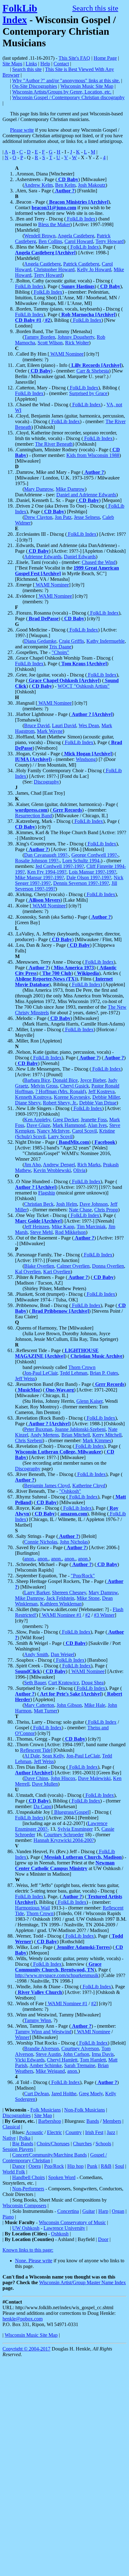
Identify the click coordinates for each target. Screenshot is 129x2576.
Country (74, 2132)
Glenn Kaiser (89, 1401)
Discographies (17, 2115)
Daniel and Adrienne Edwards (86, 495)
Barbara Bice (37, 1080)
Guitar (89, 2211)
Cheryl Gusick (75, 1086)
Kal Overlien (28, 1272)
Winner (22, 2037)
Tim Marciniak (91, 1227)
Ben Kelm (65, 185)
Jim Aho (32, 1165)
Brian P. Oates (104, 1373)
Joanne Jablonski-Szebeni (80, 1429)
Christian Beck (39, 1204)
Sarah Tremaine (80, 2065)
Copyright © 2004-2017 (26, 2349)
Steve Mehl (41, 1232)
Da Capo (42, 1806)
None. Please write (34, 2261)
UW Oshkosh (26, 2228)
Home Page (105, 58)
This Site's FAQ (74, 58)
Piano (8, 2217)
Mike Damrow (70, 489)
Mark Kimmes (97, 1440)
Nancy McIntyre (53, 1131)
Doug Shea (93, 1683)
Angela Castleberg (76, 236)
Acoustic (34, 2132)
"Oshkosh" (70, 1491)
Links (31, 64)
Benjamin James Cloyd (47, 1486)
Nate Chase (80, 1210)
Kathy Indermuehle (106, 641)
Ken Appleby (37, 1120)
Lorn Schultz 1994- (82, 861)
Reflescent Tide (35, 1750)
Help (45, 64)
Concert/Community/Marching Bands (49, 2155)
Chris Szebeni (29, 1440)
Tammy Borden (40, 337)
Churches (82, 2144)
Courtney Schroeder (64, 1835)
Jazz (111, 2132)
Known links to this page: (28, 2250)
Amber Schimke (46, 2065)
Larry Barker (37, 1592)
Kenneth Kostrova (33, 1097)
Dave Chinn (36, 1778)
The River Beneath (54, 444)
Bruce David (37, 725)
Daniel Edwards (80, 557)
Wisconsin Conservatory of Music (72, 2222)
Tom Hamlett (93, 2060)
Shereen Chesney (69, 1592)
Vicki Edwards (30, 2060)
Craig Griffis (71, 641)
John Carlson (76, 2054)
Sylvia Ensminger (75, 1829)
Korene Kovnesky (72, 1097)
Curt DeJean (36, 2094)
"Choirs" (60, 652)
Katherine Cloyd (89, 1486)
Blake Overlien (39, 1266)
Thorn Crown (82, 1367)
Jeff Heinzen (37, 1227)
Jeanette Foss (94, 1120)
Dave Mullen (45, 1784)
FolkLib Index (20, 14)
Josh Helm (67, 1204)
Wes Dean (89, 725)
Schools (103, 2144)
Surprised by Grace (88, 393)
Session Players (18, 2149)
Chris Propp (106, 1210)
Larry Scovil (60, 1136)
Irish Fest (94, 2132)
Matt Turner (46, 1711)
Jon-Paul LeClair (41, 1373)
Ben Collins (50, 241)
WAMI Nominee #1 (61, 1615)
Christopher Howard (54, 269)
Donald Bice (65, 1080)
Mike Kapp (63, 1227)
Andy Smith (36, 1654)
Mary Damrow (39, 489)
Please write (22, 130)
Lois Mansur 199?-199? (93, 872)
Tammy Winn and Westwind (43, 2032)
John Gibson (69, 1705)
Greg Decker (66, 1120)
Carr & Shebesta (93, 371)
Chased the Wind (99, 562)
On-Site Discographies (35, 86)
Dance (19, 2166)
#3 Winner (104, 1615)
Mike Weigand (50, 2071)
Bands (93, 2121)
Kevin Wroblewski (52, 1170)
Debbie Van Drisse (98, 1103)
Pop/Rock (54, 2166)
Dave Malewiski (94, 1778)
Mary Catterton (39, 1705)
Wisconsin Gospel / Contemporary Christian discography (68, 97)
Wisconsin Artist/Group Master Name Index (83, 2282)
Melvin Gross (44, 1086)
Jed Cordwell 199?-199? (60, 866)
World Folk (14, 2172)
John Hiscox (63, 1778)
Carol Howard (79, 241)
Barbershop (50, 2121)
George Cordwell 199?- (95, 855)
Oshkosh (60, 2234)
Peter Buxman (38, 1429)
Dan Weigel (62, 1654)
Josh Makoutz (92, 185)
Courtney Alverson (80, 2049)
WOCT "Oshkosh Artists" (84, 686)
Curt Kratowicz (64, 1683)
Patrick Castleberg (81, 264)
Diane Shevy (28, 1103)
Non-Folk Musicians (85, 2110)
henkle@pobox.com (23, 2319)
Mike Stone (88, 1598)
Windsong (86, 759)
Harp (103, 2211)
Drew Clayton (38, 517)
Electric (54, 2132)
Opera (35, 2166)
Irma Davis (103, 2054)
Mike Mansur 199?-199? (39, 877)
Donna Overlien (108, 1266)
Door (103, 2239)
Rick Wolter (77, 343)
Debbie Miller (106, 1097)
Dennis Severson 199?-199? (81, 883)
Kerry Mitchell (107, 1435)
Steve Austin (48, 2054)
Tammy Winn (38, 2020)
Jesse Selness (87, 517)
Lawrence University (64, 2228)
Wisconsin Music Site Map (87, 86)
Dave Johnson (94, 1204)
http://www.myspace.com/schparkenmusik (57, 1975)
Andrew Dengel (59, 1165)
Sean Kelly (53, 1756)
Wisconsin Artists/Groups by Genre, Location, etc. (62, 92)
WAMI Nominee (66, 354)
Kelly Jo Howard (94, 269)
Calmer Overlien (73, 1266)
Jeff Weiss (25, 1379)
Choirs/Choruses (53, 2144)
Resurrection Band (34, 816)
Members (112, 2121)
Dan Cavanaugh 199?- (46, 855)
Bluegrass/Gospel (71, 1812)
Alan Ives (97, 1125)
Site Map (43, 2115)
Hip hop (75, 2166)
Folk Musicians (46, 2110)
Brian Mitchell (76, 1435)
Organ (118, 2211)
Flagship (47, 1193)
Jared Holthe (64, 2094)
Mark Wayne (50, 731)
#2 (88, 1615)
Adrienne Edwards (43, 557)
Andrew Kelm (38, 185)
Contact (61, 64)
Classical (11, 2127)
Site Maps (12, 64)
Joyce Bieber (93, 1080)
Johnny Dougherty (76, 337)
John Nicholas (74, 1542)
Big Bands (23, 2144)
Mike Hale (95, 1705)
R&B (106, 2166)
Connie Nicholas (41, 1542)
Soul (119, 2166)
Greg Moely (91, 2094)
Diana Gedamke (40, 641)
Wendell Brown (40, 236)
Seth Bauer (35, 1683)
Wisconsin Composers (24, 2206)
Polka (25, 2138)
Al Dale (32, 1756)
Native (9, 2138)
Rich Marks (89, 1165)
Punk (92, 2166)
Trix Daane (60, 647)
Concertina (68, 2211)
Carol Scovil (84, 1131)
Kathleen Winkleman (61, 1604)
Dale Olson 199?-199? (89, 877)
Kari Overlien (57, 1272)
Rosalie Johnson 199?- (37, 861)
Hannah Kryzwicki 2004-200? (64, 1840)
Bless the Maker (54, 224)
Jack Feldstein (60, 1598)
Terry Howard (110, 241)
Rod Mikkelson (70, 1232)
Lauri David (64, 725)
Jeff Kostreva (101, 1091)
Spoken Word (62, 2177)
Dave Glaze (38, 1125)
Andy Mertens (45, 1435)
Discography (46, 782)
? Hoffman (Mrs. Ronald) (61, 1091)
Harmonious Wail (32, 1908)
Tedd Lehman (74, 1373)
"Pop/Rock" (83, 1576)
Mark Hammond (69, 1125)
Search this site (95, 8)
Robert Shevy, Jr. (60, 1103)
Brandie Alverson (41, 2049)
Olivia (79, 1170)
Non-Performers (28, 2189)
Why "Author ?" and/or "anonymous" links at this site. (66, 81)
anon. (30, 1559)
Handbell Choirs (28, 2177)
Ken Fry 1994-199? (47, 872)
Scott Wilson (50, 343)
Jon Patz (63, 517)
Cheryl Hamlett (62, 2060)
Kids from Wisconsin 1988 (93, 455)
